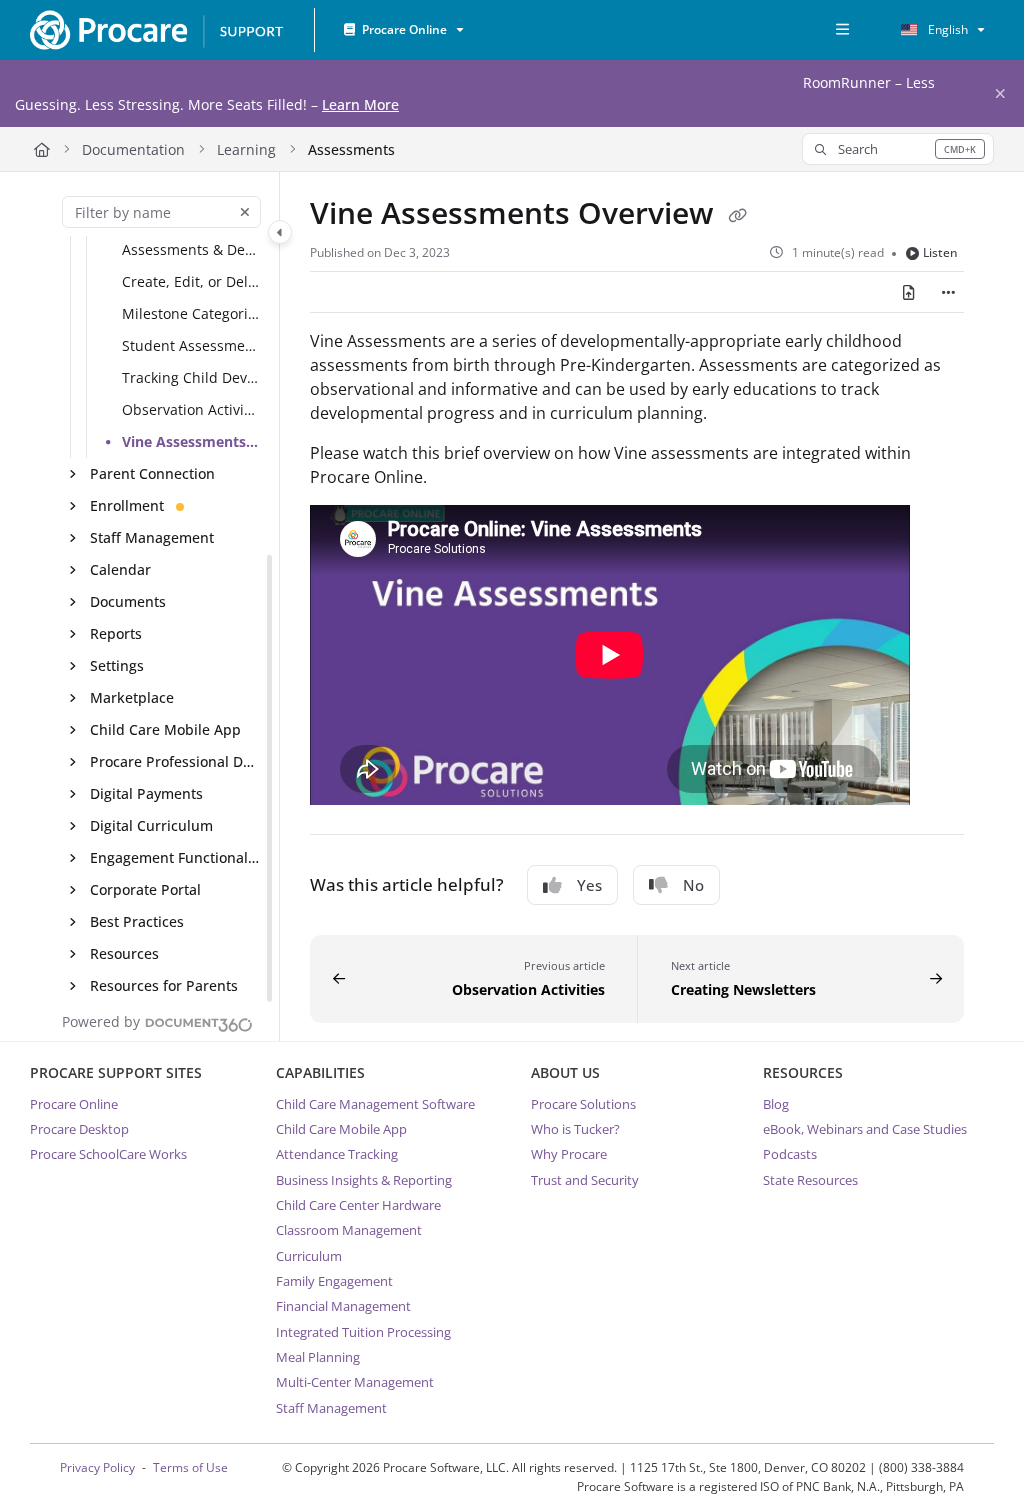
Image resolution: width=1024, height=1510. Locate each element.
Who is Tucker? (575, 1129)
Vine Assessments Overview (191, 442)
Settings (117, 666)
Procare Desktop (79, 1129)
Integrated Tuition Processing (363, 1332)
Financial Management (343, 1306)
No (693, 885)
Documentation (133, 149)
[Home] (156, 30)
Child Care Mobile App (165, 730)
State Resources (810, 1180)
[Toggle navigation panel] (280, 232)
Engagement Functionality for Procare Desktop (175, 858)
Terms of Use (190, 1467)
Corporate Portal (145, 890)
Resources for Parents (164, 986)
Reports (116, 634)
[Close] (1000, 94)
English (946, 29)
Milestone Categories (191, 314)
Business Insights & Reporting (364, 1180)
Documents (128, 602)
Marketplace (132, 698)
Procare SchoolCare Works (108, 1154)
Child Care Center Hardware (358, 1205)
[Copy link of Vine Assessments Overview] (737, 216)
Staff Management (152, 538)
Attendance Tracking (337, 1154)
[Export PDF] (909, 292)
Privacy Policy (97, 1467)
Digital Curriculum (151, 826)
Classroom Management (349, 1230)
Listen (940, 252)
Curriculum (309, 1256)
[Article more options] (948, 292)
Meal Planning (318, 1357)
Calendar (120, 570)
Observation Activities (191, 410)
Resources (124, 954)
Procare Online (74, 1104)
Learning (246, 149)
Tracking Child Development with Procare (191, 378)
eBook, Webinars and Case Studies (865, 1129)
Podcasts (790, 1154)
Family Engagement (334, 1281)
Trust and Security (585, 1180)
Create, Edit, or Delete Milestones (191, 282)
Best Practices (137, 922)
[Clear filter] (245, 212)
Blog (776, 1104)
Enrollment (127, 506)
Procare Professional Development (175, 762)
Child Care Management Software (375, 1104)
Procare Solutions (583, 1104)
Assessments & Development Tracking (191, 250)
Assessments (351, 149)
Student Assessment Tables (191, 346)
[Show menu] (842, 30)
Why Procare (569, 1154)
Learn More (360, 104)
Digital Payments (146, 794)
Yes (589, 885)
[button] (898, 149)
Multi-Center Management (355, 1382)
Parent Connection (152, 474)
